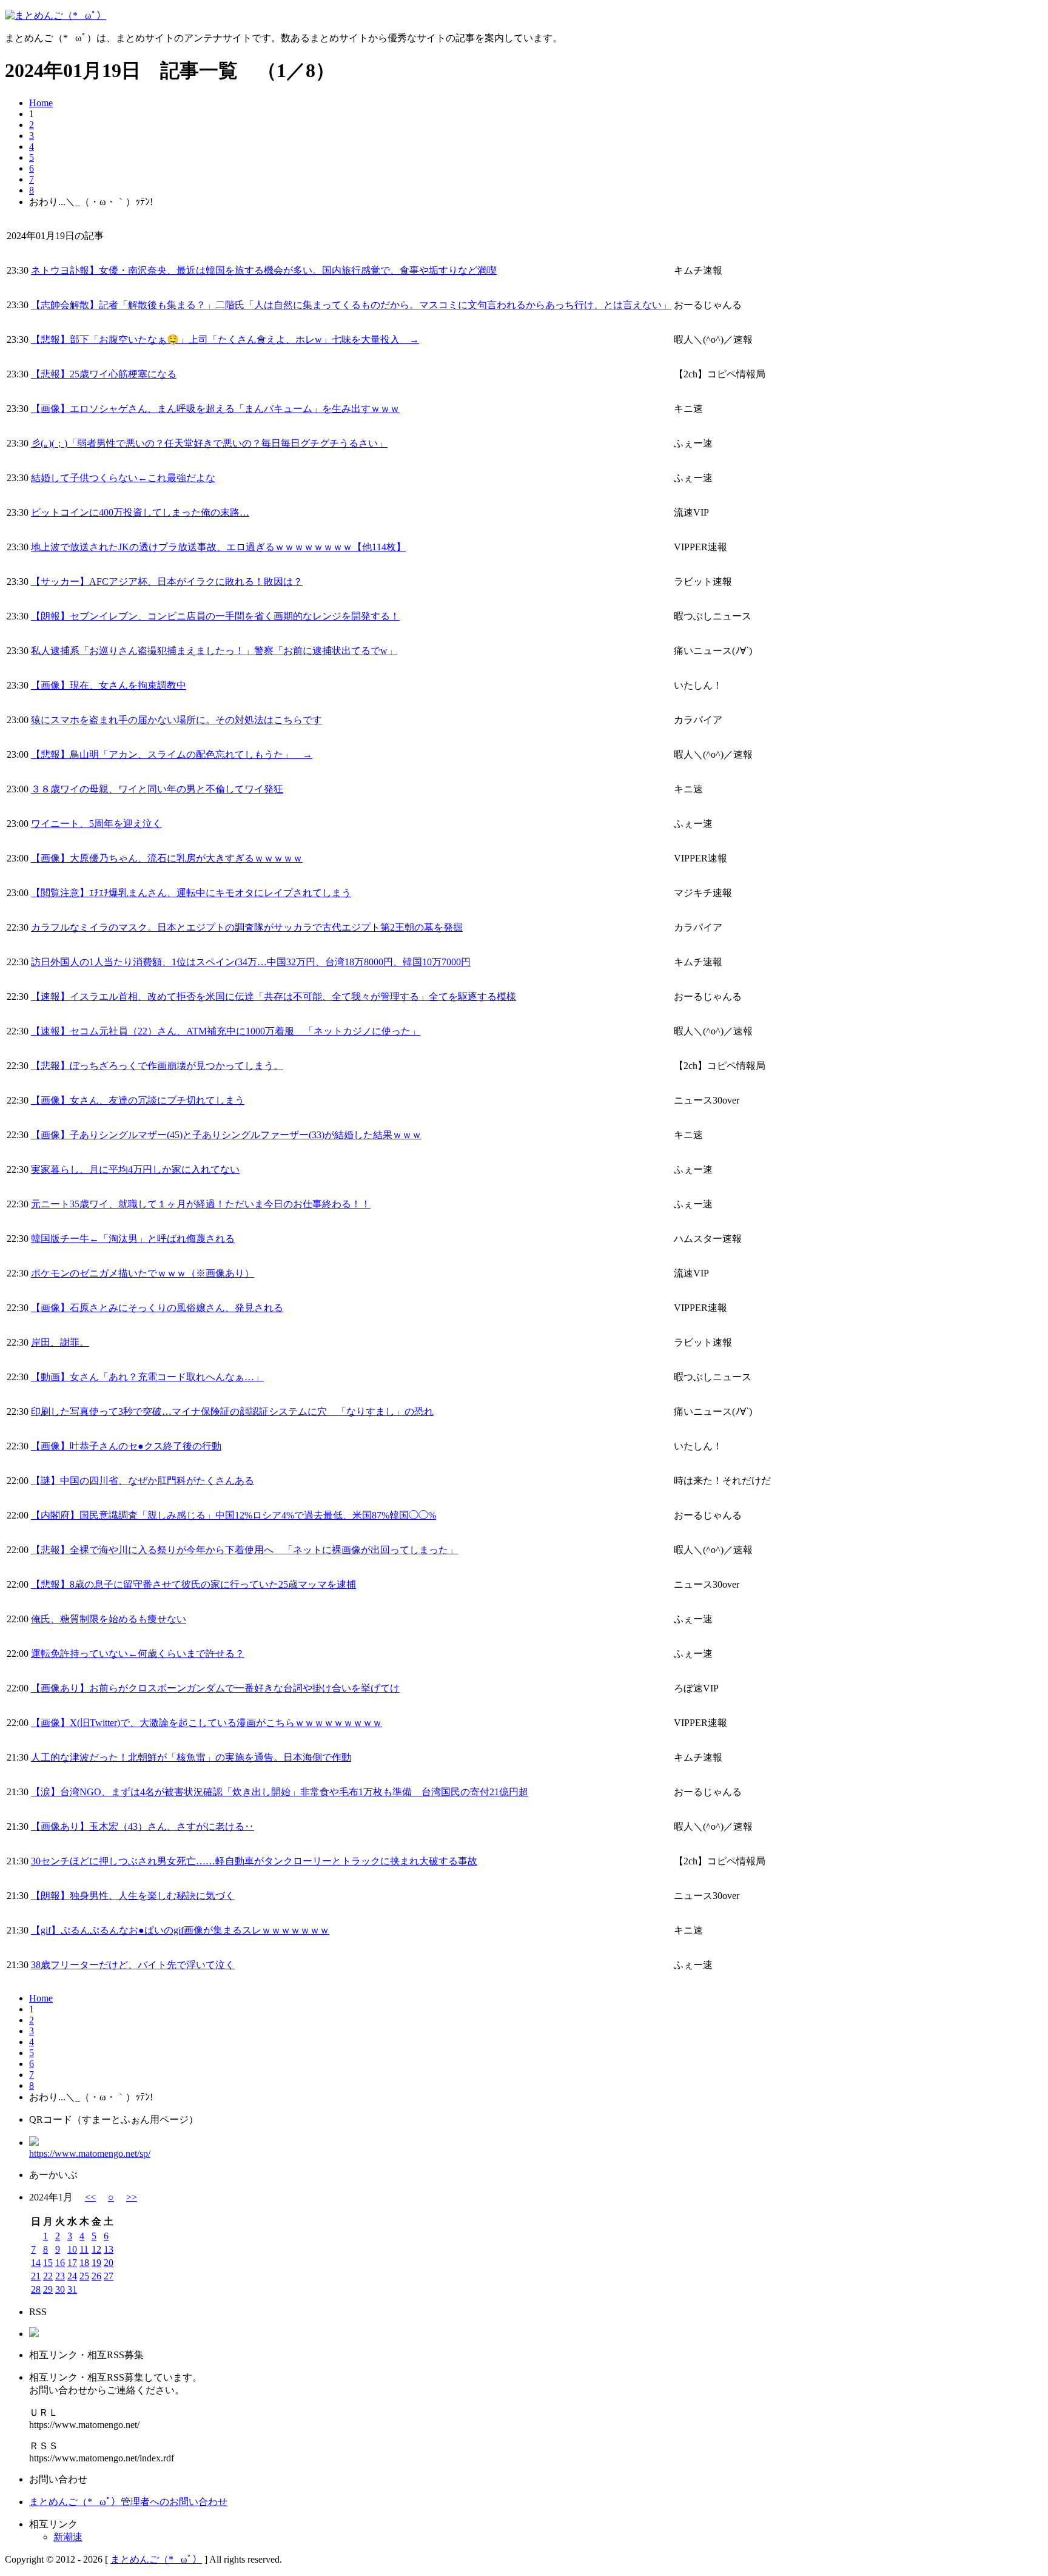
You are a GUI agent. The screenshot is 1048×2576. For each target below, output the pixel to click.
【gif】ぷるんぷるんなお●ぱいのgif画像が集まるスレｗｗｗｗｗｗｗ (180, 1930)
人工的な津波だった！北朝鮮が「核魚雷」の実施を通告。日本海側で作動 (191, 1757)
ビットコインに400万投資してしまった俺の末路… (140, 512)
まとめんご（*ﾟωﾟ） (156, 2559)
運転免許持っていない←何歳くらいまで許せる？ (138, 1654)
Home (41, 103)
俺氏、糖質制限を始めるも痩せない (109, 1619)
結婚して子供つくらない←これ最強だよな (123, 478)
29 (48, 2289)
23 (60, 2276)
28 (36, 2289)
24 (72, 2276)
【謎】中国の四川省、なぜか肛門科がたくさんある (143, 1481)
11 (84, 2249)
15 (48, 2263)
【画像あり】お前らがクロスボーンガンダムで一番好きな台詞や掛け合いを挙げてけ (215, 1688)
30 (60, 2289)
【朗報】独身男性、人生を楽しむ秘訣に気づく (133, 1896)
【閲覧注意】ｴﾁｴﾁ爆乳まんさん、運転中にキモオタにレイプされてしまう (191, 893)
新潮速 (68, 2537)
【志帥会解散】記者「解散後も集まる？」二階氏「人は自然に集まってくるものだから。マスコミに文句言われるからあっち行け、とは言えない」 (351, 305)
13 (109, 2249)
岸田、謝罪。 (60, 1342)
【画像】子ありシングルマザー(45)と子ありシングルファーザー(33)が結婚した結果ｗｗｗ (226, 1135)
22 (48, 2276)
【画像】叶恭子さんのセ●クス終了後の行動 (126, 1446)
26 (96, 2276)
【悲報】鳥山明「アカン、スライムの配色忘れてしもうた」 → (172, 754)
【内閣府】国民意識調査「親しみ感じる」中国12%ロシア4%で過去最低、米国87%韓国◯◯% (233, 1515)
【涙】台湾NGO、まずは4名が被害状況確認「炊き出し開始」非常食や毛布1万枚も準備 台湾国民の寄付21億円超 (280, 1792)
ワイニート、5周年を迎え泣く (96, 824)
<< (90, 2197)
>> (132, 2197)
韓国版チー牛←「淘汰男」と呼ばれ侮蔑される (133, 1239)
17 (72, 2263)
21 (36, 2276)
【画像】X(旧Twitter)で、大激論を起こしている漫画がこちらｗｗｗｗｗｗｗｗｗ (207, 1723)
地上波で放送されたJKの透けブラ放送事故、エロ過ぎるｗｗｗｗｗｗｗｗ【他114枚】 (218, 547)
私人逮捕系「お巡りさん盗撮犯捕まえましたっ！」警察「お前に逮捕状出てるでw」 (214, 651)
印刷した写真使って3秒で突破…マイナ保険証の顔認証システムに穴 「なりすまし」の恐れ (232, 1411)
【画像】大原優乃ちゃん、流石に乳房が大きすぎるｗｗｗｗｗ (167, 858)
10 (72, 2249)
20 (109, 2263)
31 (72, 2289)
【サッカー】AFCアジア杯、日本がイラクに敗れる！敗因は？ (167, 582)
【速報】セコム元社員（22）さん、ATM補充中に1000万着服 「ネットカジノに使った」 (226, 1031)
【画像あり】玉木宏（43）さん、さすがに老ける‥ (143, 1826)
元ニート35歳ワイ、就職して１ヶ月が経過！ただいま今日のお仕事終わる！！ (201, 1204)
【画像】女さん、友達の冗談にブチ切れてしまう (138, 1100)
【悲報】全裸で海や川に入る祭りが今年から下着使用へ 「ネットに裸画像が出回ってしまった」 (244, 1550)
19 (96, 2263)
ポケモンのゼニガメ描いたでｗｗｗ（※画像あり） (143, 1273)
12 (96, 2249)
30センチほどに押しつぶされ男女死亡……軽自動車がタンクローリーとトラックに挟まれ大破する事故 (254, 1861)
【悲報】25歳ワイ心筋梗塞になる (104, 374)
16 (60, 2263)
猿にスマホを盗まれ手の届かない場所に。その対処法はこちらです (176, 720)
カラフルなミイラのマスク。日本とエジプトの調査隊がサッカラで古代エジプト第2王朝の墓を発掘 (247, 927)
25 (84, 2276)
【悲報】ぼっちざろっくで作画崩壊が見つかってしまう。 (157, 1066)
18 (84, 2263)
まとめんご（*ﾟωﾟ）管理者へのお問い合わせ (128, 2502)
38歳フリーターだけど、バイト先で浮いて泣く (133, 1965)
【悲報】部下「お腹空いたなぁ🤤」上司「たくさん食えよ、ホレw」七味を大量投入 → (225, 339)
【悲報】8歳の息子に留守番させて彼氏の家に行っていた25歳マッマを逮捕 (193, 1584)
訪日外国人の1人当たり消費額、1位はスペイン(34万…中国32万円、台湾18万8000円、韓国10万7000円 (251, 962)
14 (36, 2263)
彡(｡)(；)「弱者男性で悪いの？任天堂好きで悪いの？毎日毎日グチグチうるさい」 (209, 443)
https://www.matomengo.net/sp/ (90, 2153)
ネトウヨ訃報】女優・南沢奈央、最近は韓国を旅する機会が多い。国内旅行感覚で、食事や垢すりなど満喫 (264, 270)
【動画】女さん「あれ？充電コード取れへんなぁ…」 (147, 1377)
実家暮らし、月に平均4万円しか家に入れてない (135, 1169)
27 (109, 2276)
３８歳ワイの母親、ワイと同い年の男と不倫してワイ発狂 (157, 789)
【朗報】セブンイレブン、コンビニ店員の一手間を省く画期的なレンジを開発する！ (215, 616)
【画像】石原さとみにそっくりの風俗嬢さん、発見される (157, 1308)
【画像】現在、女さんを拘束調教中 (109, 685)
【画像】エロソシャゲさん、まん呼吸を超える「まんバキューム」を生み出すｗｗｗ (215, 409)
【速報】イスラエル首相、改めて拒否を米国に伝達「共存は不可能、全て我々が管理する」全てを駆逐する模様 (274, 996)
